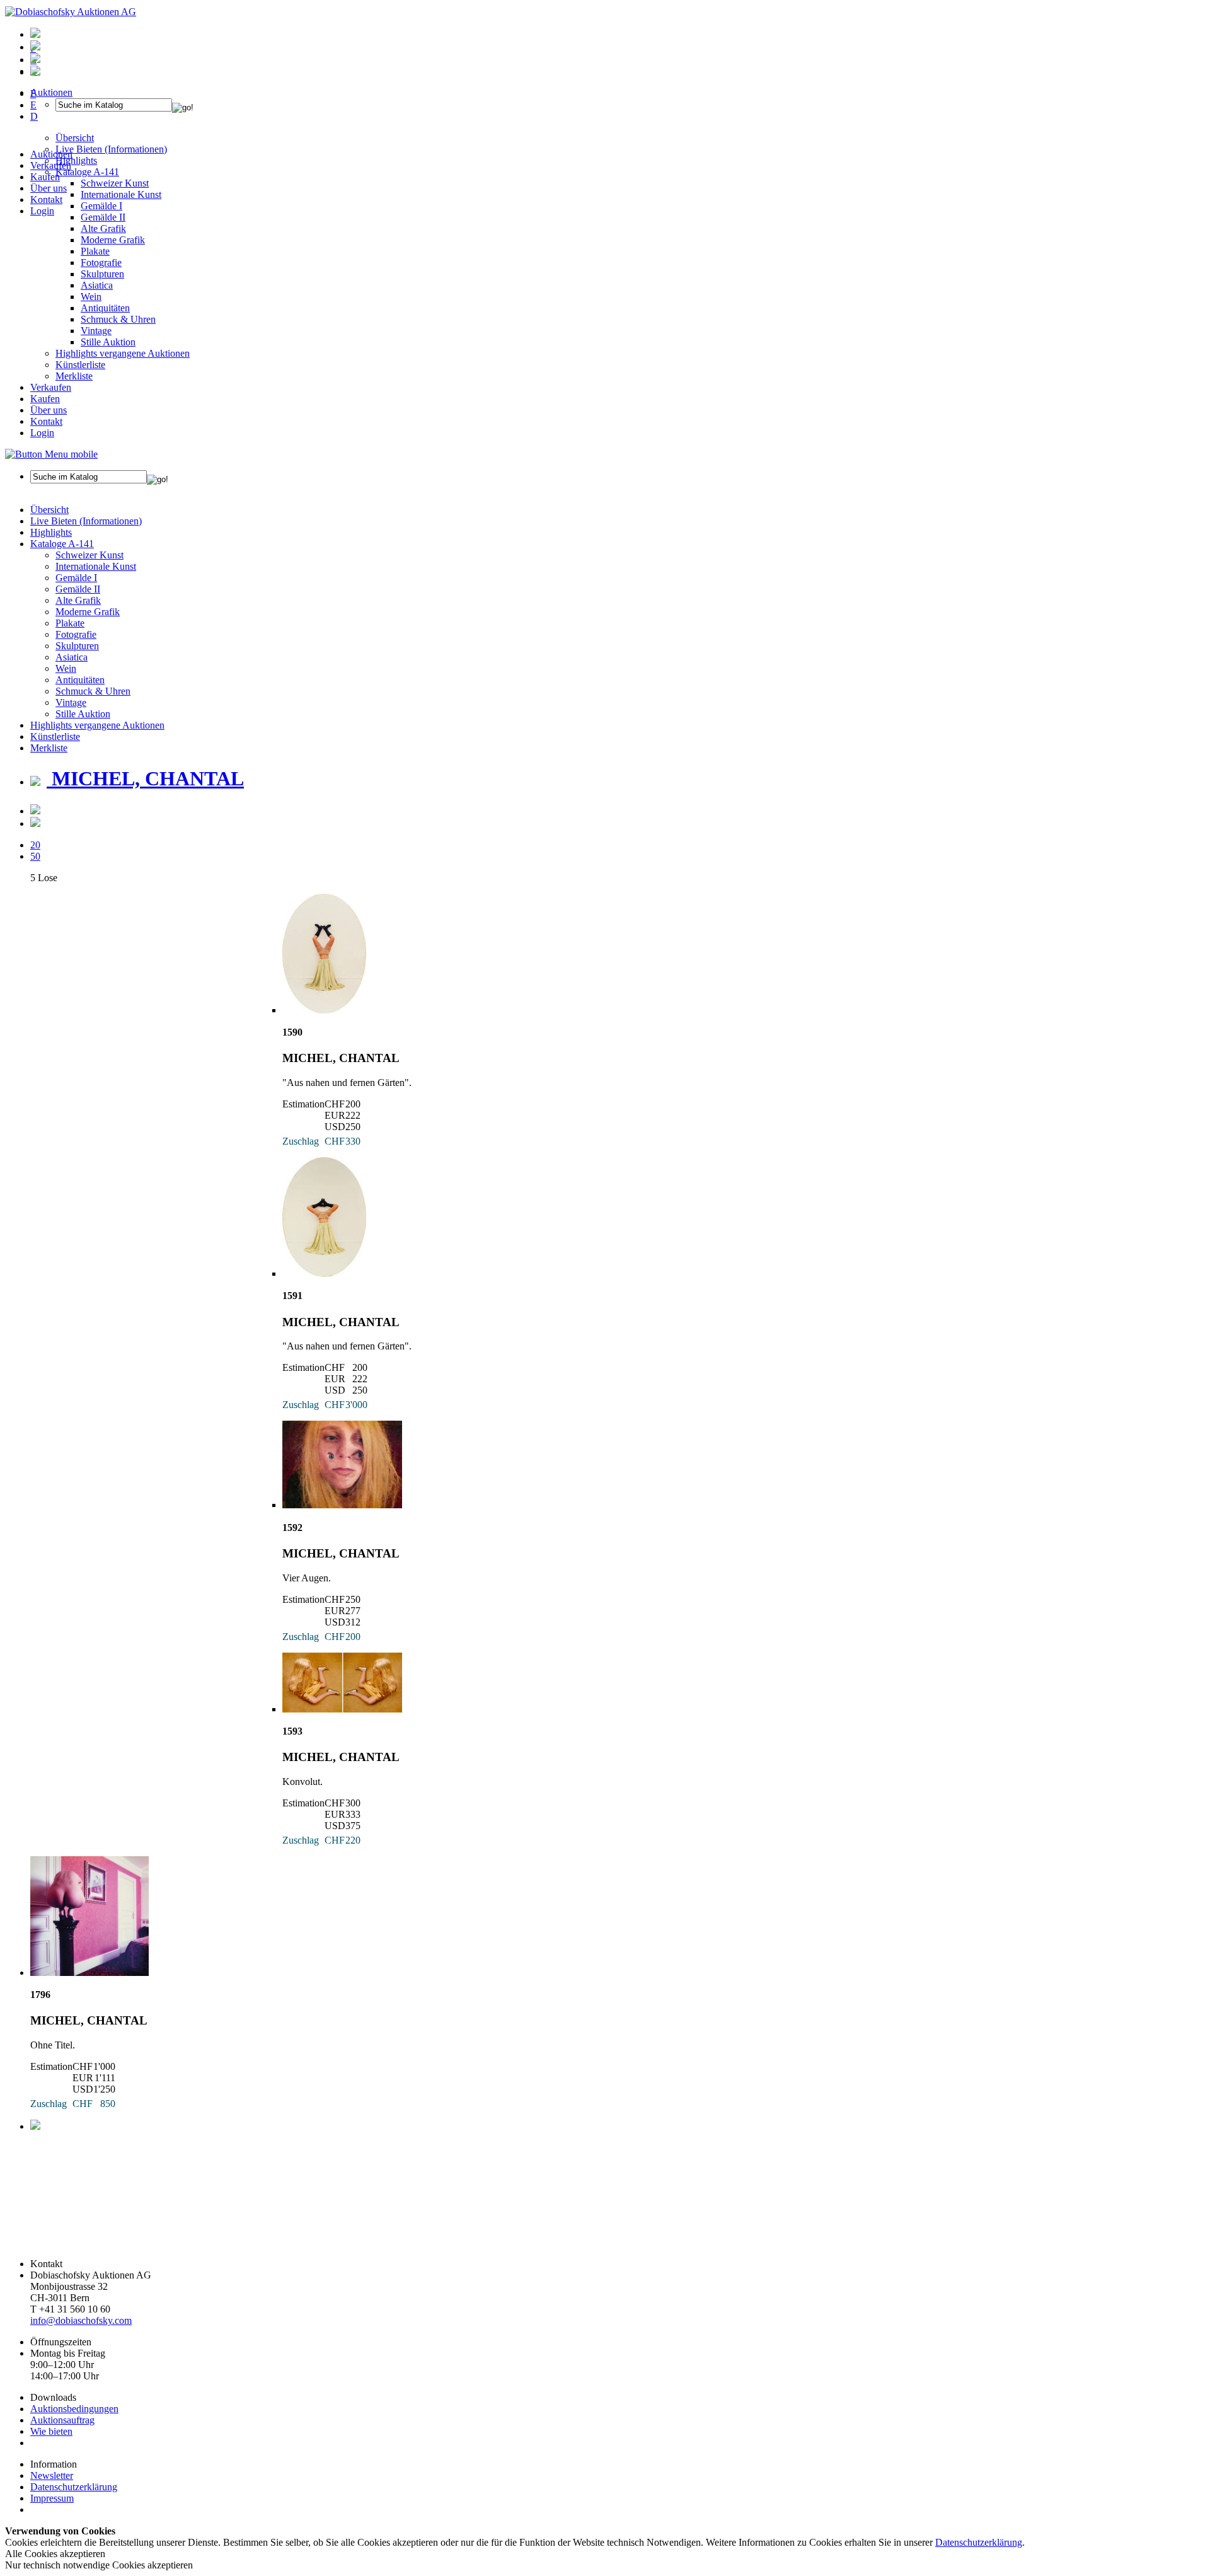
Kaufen (45, 177)
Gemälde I (76, 578)
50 (35, 856)
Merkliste (74, 376)
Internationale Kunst (96, 566)
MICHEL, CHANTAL (145, 778)
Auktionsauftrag (62, 2420)
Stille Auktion (108, 342)
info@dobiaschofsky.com (81, 2320)
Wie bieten (51, 2431)
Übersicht (49, 510)
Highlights (51, 532)
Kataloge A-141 (62, 544)
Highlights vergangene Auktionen (123, 353)
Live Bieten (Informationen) (86, 521)
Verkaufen (51, 165)
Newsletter (52, 2475)
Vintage (96, 331)
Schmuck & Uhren (118, 319)
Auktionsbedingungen (74, 2409)
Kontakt (46, 199)
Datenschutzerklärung (74, 2487)
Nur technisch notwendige (99, 2565)
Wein (91, 297)
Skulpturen (102, 274)
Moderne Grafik (113, 240)
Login (42, 211)
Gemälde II (103, 217)
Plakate (95, 251)
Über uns (49, 188)
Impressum (52, 2498)
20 (35, 845)
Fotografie (101, 263)
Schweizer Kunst (89, 555)
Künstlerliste (80, 365)
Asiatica (97, 285)
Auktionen (51, 154)
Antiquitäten (105, 308)
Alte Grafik (103, 228)
